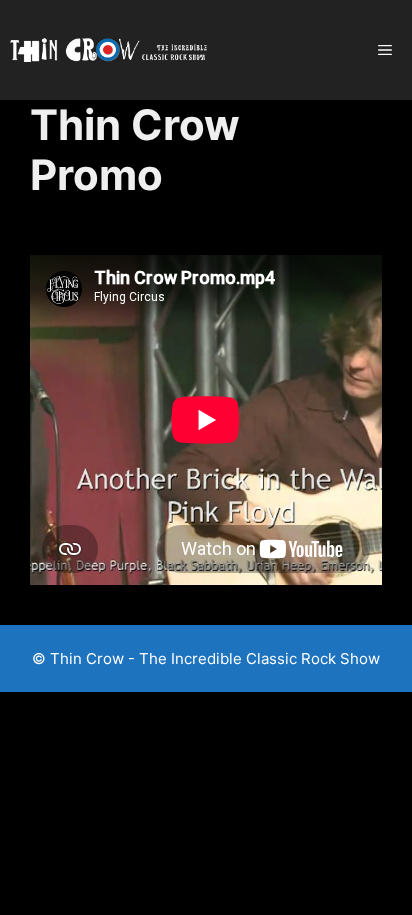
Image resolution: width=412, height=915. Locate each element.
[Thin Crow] (108, 50)
